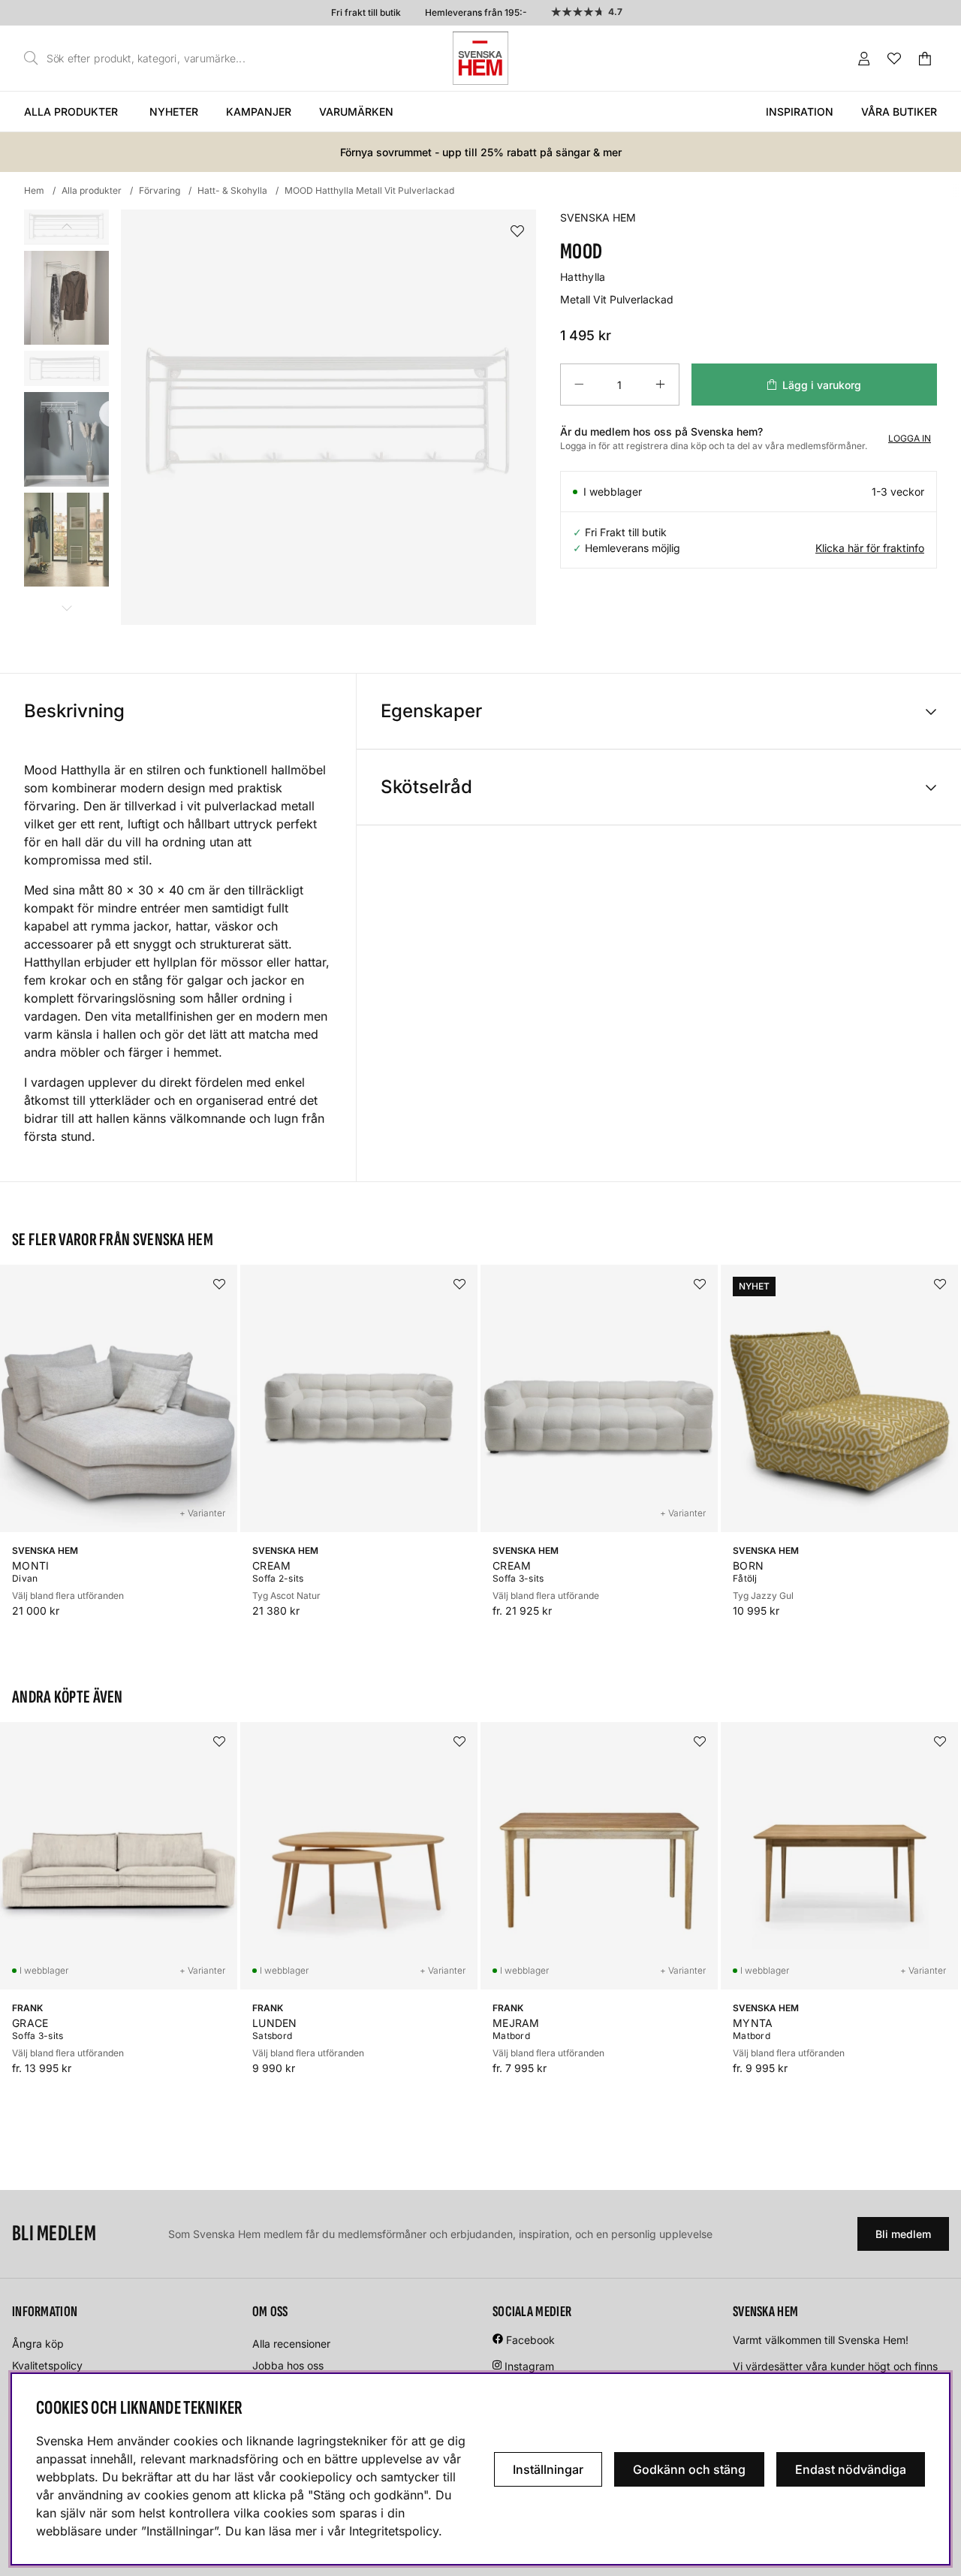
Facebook (530, 2340)
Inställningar (548, 2469)
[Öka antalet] (660, 385)
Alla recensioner (291, 2344)
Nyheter (174, 112)
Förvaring (160, 190)
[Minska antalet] (579, 385)
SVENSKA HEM (598, 217)
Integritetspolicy (394, 2531)
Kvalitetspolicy (47, 2365)
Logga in (910, 438)
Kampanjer (259, 112)
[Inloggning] (864, 59)
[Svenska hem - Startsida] (480, 58)
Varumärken (356, 112)
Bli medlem (903, 2234)
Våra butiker (899, 112)
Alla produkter (71, 112)
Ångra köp (38, 2344)
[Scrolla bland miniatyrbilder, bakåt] (66, 226)
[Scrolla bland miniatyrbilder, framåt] (66, 608)
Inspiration (800, 112)
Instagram (529, 2366)
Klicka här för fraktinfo (870, 548)
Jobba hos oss (288, 2365)
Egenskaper (431, 711)
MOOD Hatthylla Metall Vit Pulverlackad (369, 190)
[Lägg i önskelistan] (517, 232)
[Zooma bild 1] (328, 417)
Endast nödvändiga (851, 2469)
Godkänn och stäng (689, 2469)
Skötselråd (426, 787)
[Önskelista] (894, 59)
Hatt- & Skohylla (232, 190)
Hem (34, 190)
